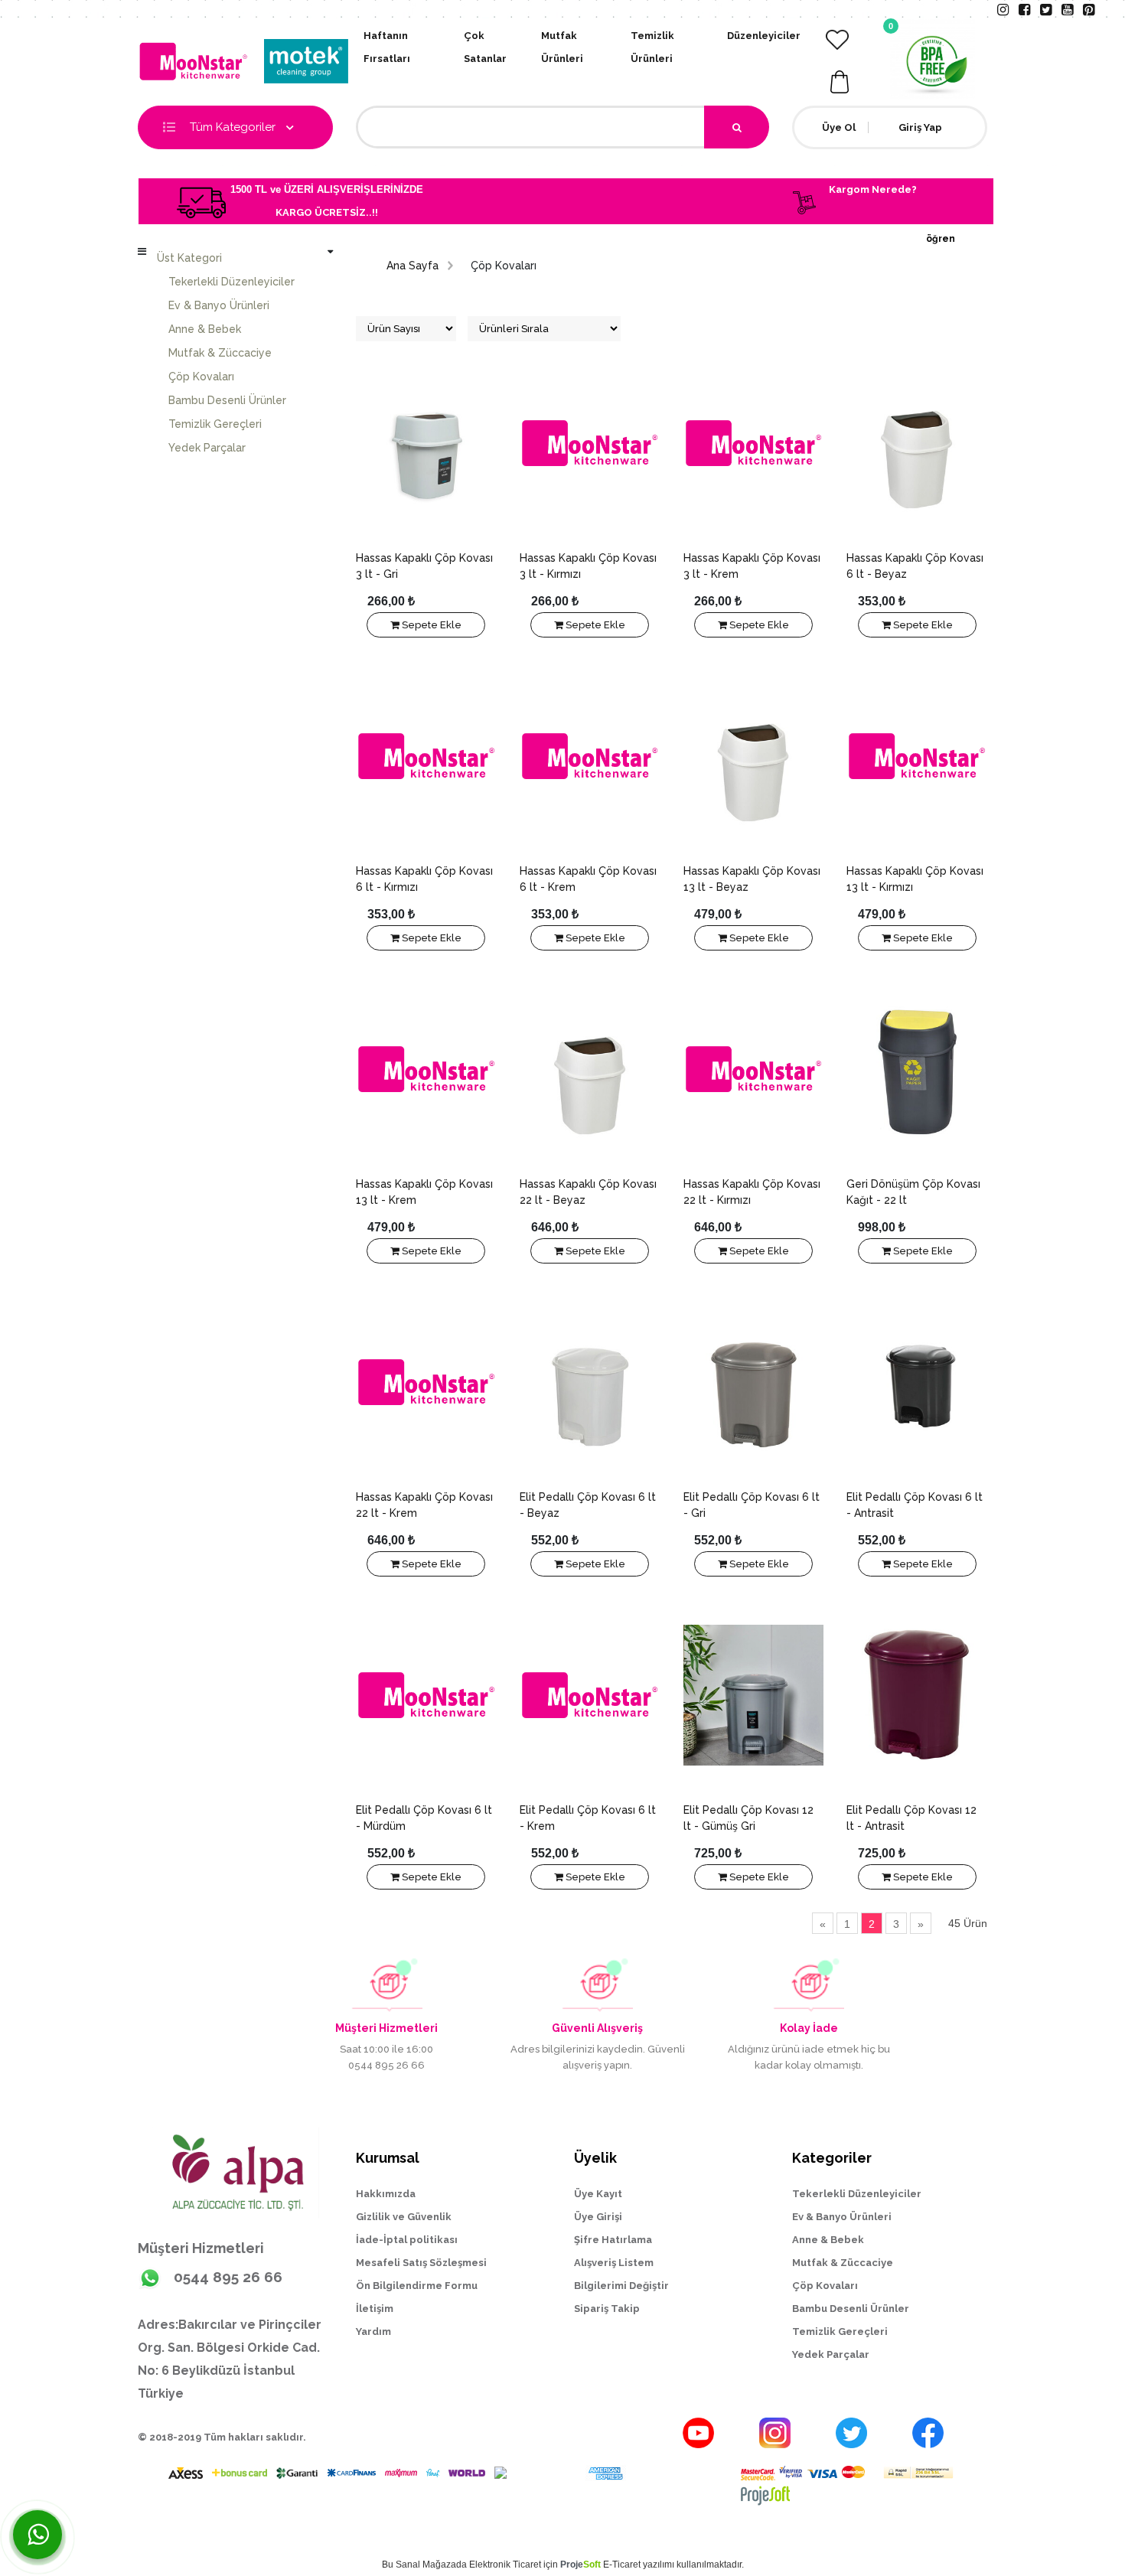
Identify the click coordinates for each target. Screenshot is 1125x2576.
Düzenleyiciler (764, 36)
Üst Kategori (189, 258)
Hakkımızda (386, 2194)
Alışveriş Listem (614, 2263)
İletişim (375, 2309)
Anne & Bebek (205, 329)
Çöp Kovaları (201, 377)
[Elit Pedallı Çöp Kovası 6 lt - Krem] (590, 1695)
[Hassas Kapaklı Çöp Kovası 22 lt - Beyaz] (590, 1069)
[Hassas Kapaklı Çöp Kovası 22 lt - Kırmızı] (754, 1069)
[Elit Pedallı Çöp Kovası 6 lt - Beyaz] (590, 1382)
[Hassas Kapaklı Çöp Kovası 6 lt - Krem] (590, 756)
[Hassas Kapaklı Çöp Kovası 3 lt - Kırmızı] (590, 443)
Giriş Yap (920, 127)
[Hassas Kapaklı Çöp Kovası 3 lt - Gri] (426, 443)
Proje (580, 2565)
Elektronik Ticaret (505, 2565)
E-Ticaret (622, 2565)
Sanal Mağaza (426, 2565)
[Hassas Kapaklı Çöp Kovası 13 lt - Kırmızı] (917, 756)
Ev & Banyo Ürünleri (219, 305)
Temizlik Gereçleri (215, 424)
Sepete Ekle (430, 625)
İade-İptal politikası (407, 2240)
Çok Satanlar (485, 47)
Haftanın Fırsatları (387, 47)
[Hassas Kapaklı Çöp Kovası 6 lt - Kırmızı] (426, 756)
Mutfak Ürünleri (562, 47)
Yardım (373, 2331)
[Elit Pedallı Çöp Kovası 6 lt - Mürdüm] (426, 1695)
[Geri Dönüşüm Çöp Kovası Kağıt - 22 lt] (917, 1069)
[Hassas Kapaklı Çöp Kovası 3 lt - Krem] (754, 443)
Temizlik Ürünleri (652, 47)
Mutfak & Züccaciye (220, 353)
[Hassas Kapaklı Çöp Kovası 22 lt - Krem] (426, 1382)
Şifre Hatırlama (613, 2240)
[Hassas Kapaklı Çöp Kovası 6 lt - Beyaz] (917, 443)
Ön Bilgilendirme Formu (417, 2286)
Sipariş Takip (607, 2309)
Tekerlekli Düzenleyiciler (232, 282)
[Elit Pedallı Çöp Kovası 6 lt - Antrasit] (917, 1382)
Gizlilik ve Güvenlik (404, 2217)
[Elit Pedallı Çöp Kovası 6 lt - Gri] (754, 1382)
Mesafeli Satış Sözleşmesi (421, 2263)
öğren (941, 239)
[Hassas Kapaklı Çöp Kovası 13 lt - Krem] (426, 1069)
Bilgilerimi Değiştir (621, 2286)
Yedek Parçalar (207, 448)
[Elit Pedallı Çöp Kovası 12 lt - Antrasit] (917, 1695)
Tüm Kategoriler (234, 127)
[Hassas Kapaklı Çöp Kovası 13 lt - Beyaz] (754, 756)
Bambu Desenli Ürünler (227, 400)
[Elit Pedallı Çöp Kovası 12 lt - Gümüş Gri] (754, 1695)
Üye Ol (839, 127)
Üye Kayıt (598, 2194)
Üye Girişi (598, 2217)
